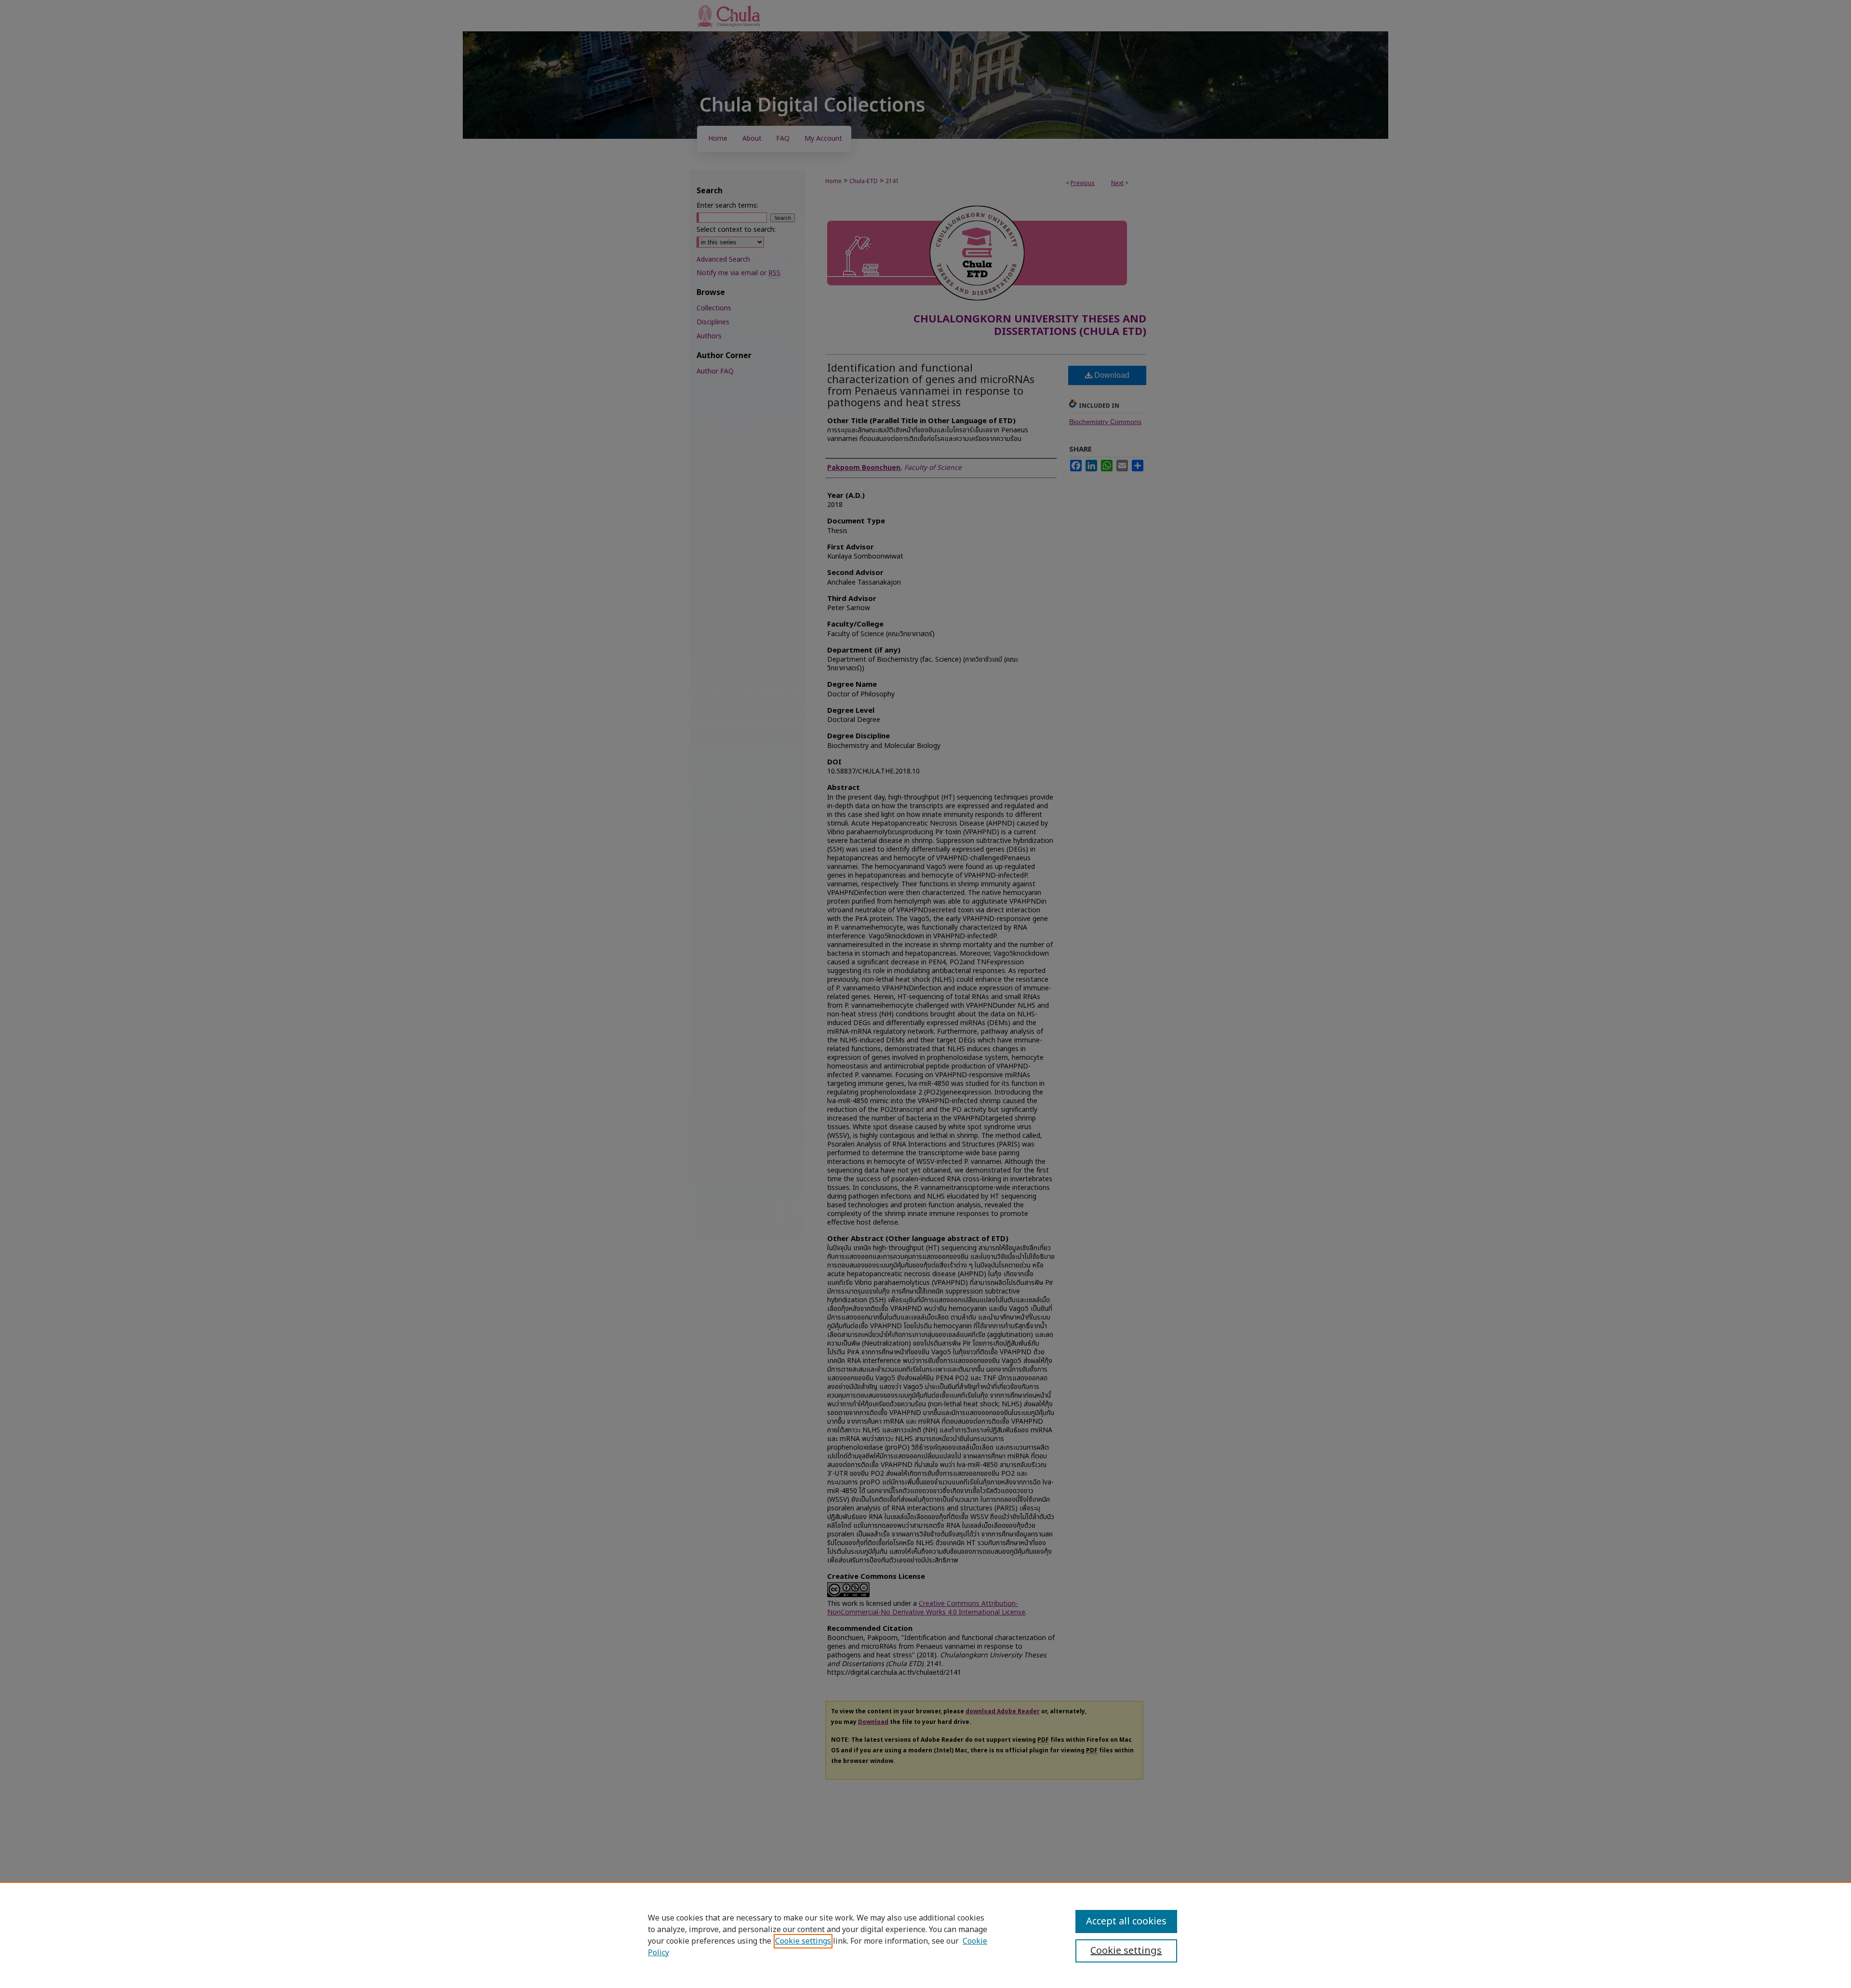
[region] (925, 1935)
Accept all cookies (1126, 1921)
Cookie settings (803, 1941)
